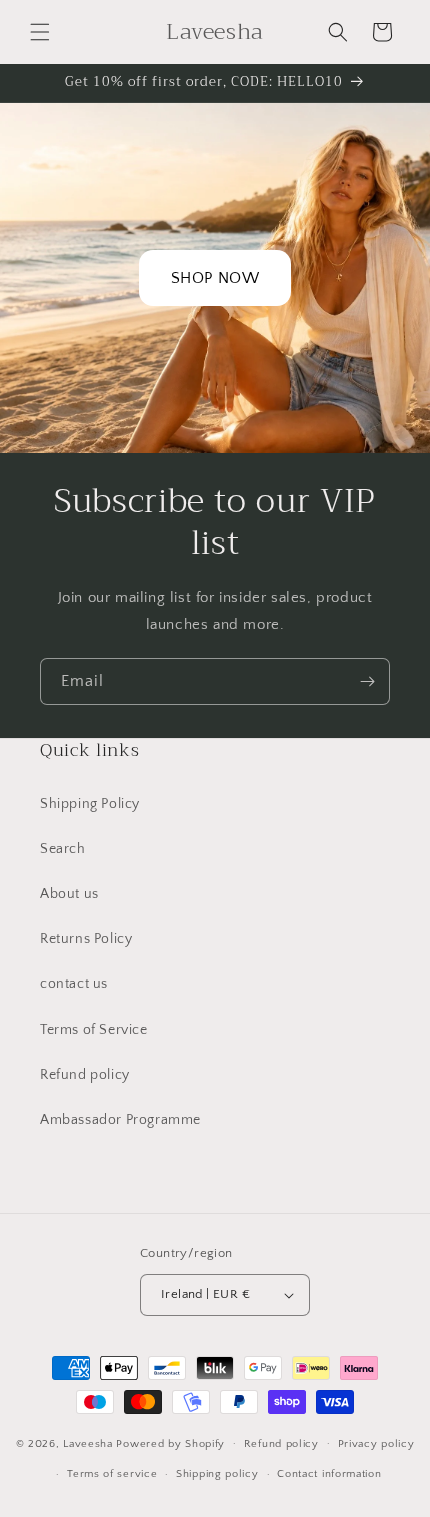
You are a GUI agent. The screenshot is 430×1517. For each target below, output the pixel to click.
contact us (74, 984)
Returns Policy (86, 939)
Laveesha (89, 1443)
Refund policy (85, 1075)
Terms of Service (94, 1030)
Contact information (329, 1474)
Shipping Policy (90, 804)
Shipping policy (217, 1474)
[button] (40, 32)
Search (63, 849)
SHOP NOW (215, 278)
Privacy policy (376, 1444)
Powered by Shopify (170, 1443)
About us (69, 894)
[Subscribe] (367, 681)
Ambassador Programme (120, 1120)
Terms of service (112, 1474)
